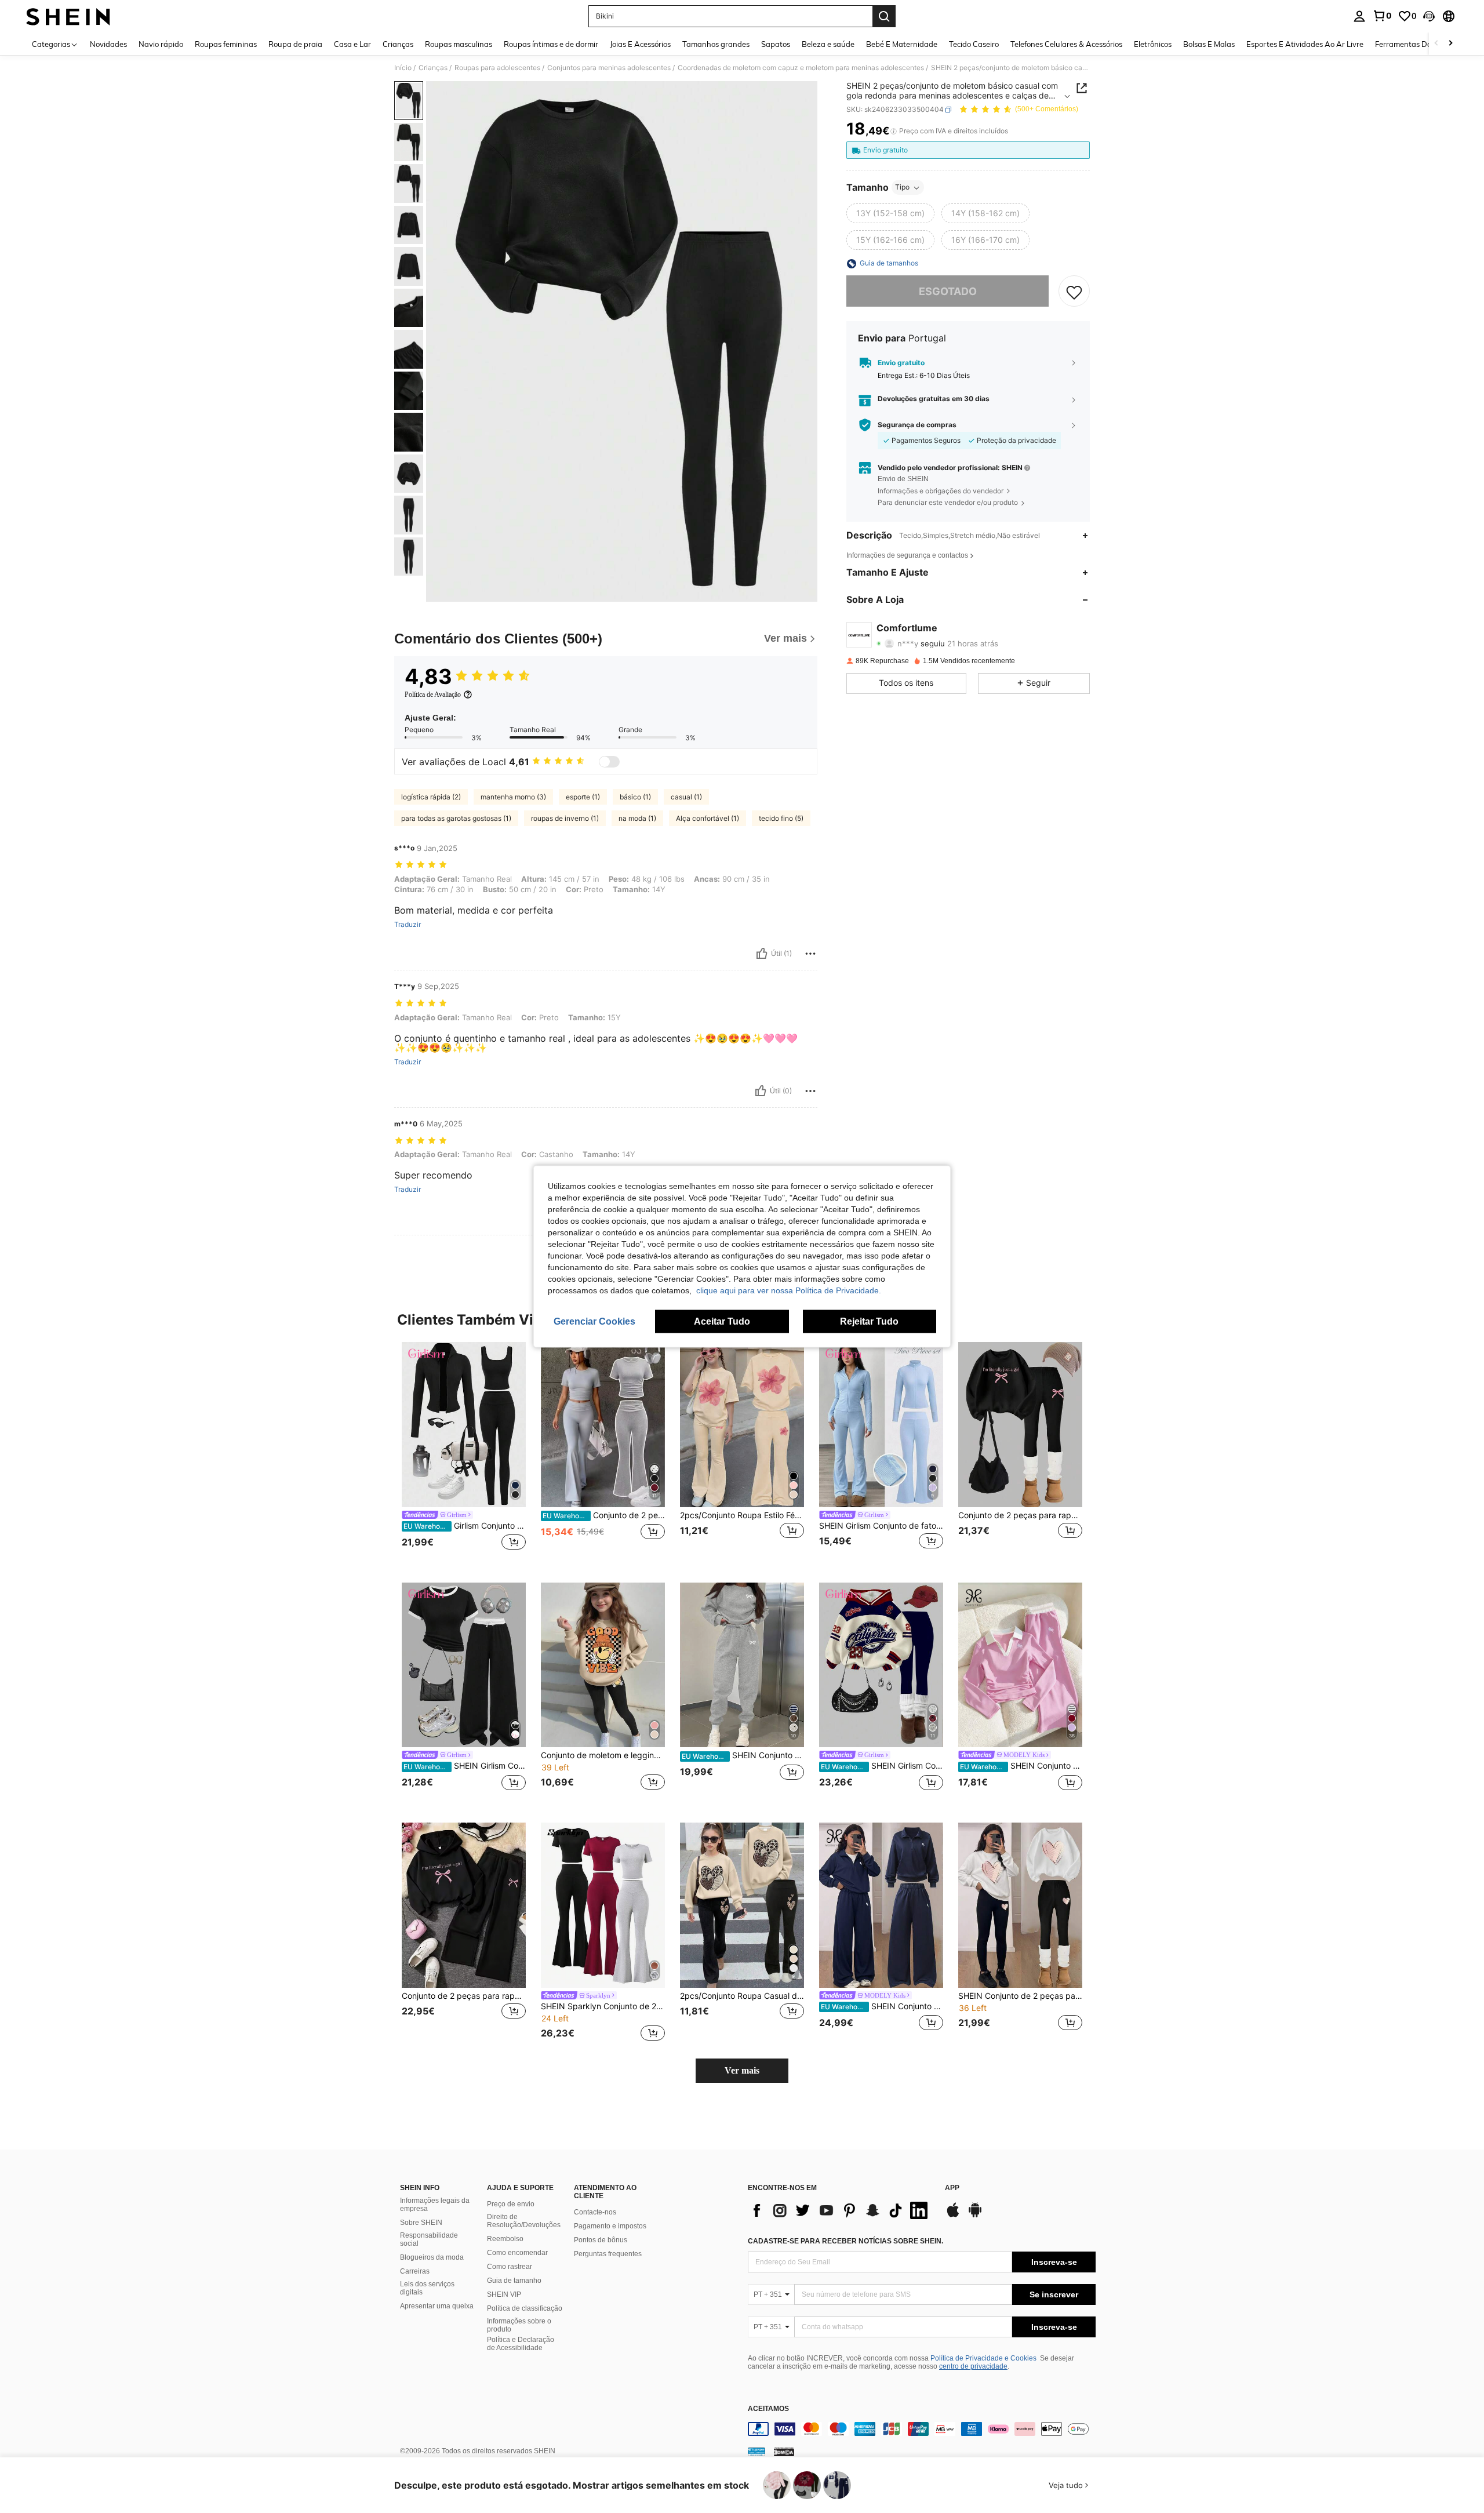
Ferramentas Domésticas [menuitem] (1418, 44)
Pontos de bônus (601, 2240)
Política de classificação (525, 2308)
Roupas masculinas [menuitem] (459, 44)
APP (952, 2188)
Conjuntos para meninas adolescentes (609, 68)
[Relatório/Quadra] (810, 954)
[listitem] (464, 1453)
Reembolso (505, 2239)
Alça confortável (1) (708, 818)
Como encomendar (517, 2253)
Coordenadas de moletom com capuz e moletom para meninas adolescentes (801, 68)
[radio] (890, 214)
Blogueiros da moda (432, 2257)
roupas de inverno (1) (565, 818)
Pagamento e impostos (610, 2226)
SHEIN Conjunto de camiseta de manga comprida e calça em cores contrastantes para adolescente (1021, 1766)
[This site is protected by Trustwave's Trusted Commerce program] (756, 2452)
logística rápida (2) (431, 797)
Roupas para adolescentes (497, 68)
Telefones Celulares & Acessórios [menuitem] (1066, 44)
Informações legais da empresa (435, 2205)
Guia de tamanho (514, 2281)
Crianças (433, 68)
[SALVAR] (1074, 292)
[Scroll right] (1450, 44)
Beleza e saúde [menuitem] (828, 44)
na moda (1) (637, 818)
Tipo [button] (902, 188)
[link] (1382, 16)
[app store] (953, 2216)
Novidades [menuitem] (108, 44)
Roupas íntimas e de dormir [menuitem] (551, 44)
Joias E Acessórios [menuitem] (640, 44)
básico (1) (635, 797)
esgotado (948, 291)
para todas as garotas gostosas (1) (456, 818)
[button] (1429, 16)
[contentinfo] (922, 2429)
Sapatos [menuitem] (776, 44)
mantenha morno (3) (513, 797)
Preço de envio (511, 2204)
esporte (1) (583, 797)
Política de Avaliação (433, 694)
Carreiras (415, 2271)
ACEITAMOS (768, 2409)
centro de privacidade (973, 2366)
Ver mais (742, 2070)
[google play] (975, 2216)
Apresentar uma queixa (437, 2306)
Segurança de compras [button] (917, 425)
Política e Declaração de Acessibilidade (521, 2344)
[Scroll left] (1436, 44)
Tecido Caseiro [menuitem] (974, 44)
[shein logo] (68, 16)
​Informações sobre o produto (519, 2325)
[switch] (609, 762)
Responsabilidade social (429, 2239)
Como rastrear (510, 2267)
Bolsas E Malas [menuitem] (1209, 44)
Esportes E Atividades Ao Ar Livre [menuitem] (1305, 44)
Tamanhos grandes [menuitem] (716, 44)
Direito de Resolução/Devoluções (524, 2221)
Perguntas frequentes (608, 2254)
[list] (841, 2210)
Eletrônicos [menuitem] (1153, 44)
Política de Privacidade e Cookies (983, 2358)
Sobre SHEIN (421, 2223)
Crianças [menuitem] (398, 44)
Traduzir (408, 925)
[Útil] (762, 954)
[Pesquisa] (884, 16)
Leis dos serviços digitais (427, 2288)
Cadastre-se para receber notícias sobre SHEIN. (845, 2241)
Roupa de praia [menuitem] (295, 44)
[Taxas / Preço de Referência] (894, 132)
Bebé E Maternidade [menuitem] (902, 44)
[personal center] (1359, 16)
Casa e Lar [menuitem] (352, 44)
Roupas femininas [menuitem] (226, 44)
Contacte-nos (595, 2212)
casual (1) (686, 797)
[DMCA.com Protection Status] (784, 2452)
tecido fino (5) (781, 818)
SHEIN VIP (504, 2294)
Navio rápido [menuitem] (161, 44)
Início (403, 68)
